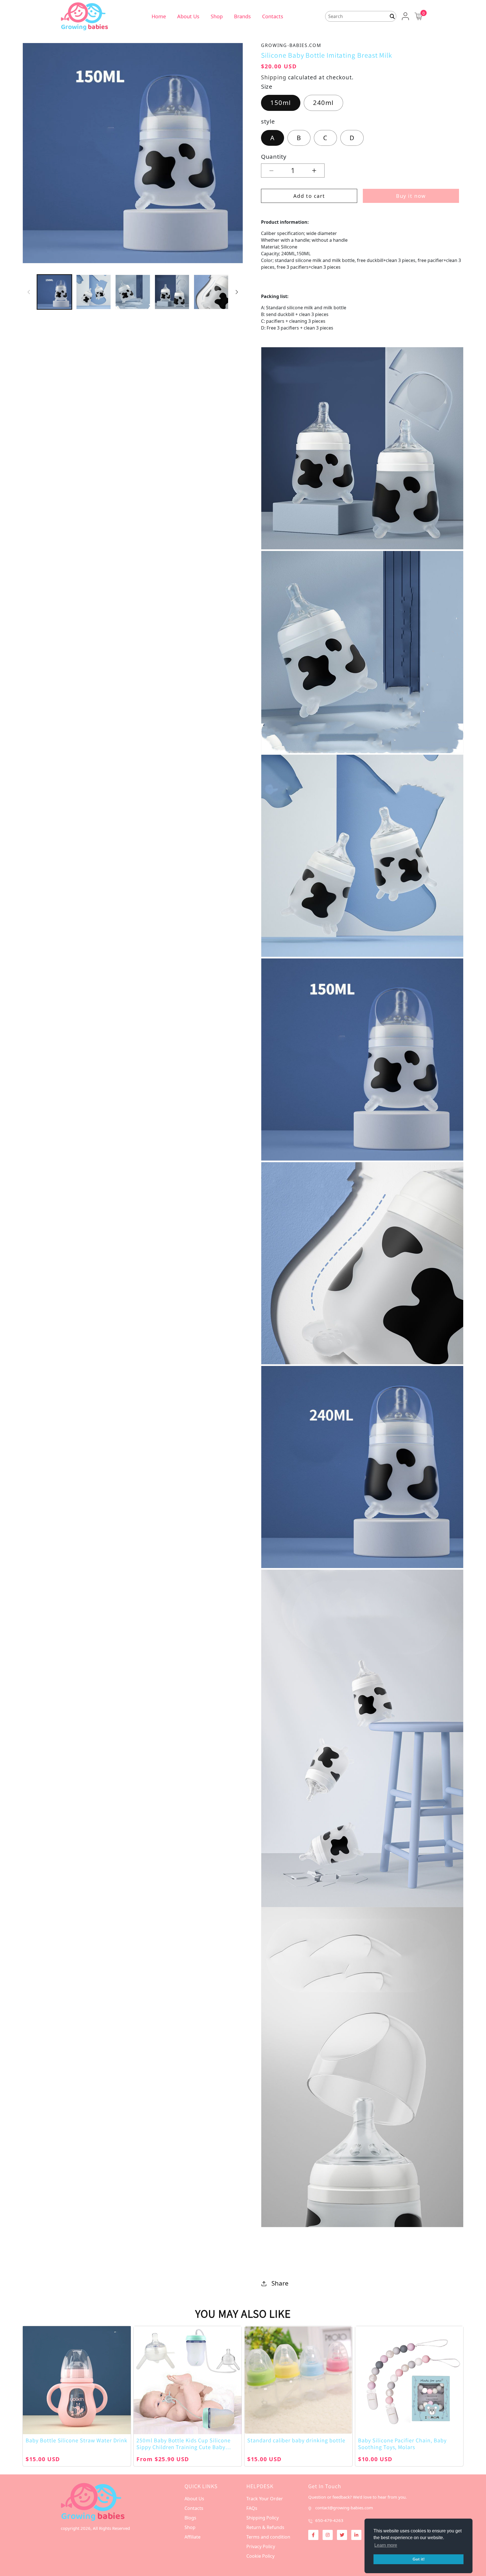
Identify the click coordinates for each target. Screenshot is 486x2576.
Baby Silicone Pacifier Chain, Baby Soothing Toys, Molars (402, 2444)
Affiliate (193, 2537)
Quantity (274, 156)
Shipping (274, 77)
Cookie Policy (260, 2556)
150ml (281, 103)
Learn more (386, 2545)
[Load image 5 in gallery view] (211, 292)
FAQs (252, 2508)
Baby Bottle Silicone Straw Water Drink (76, 2440)
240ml (323, 103)
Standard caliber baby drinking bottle (296, 2440)
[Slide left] (29, 292)
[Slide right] (237, 292)
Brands (242, 16)
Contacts (273, 16)
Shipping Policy (263, 2518)
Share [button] (280, 2283)
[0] (418, 16)
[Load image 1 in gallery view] (54, 292)
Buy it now (411, 196)
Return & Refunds (265, 2527)
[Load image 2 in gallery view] (94, 292)
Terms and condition (268, 2537)
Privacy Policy (261, 2546)
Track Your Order (265, 2499)
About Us (188, 16)
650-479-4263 (329, 2520)
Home (159, 16)
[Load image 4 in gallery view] (172, 292)
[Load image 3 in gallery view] (133, 292)
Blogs (190, 2518)
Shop (217, 16)
